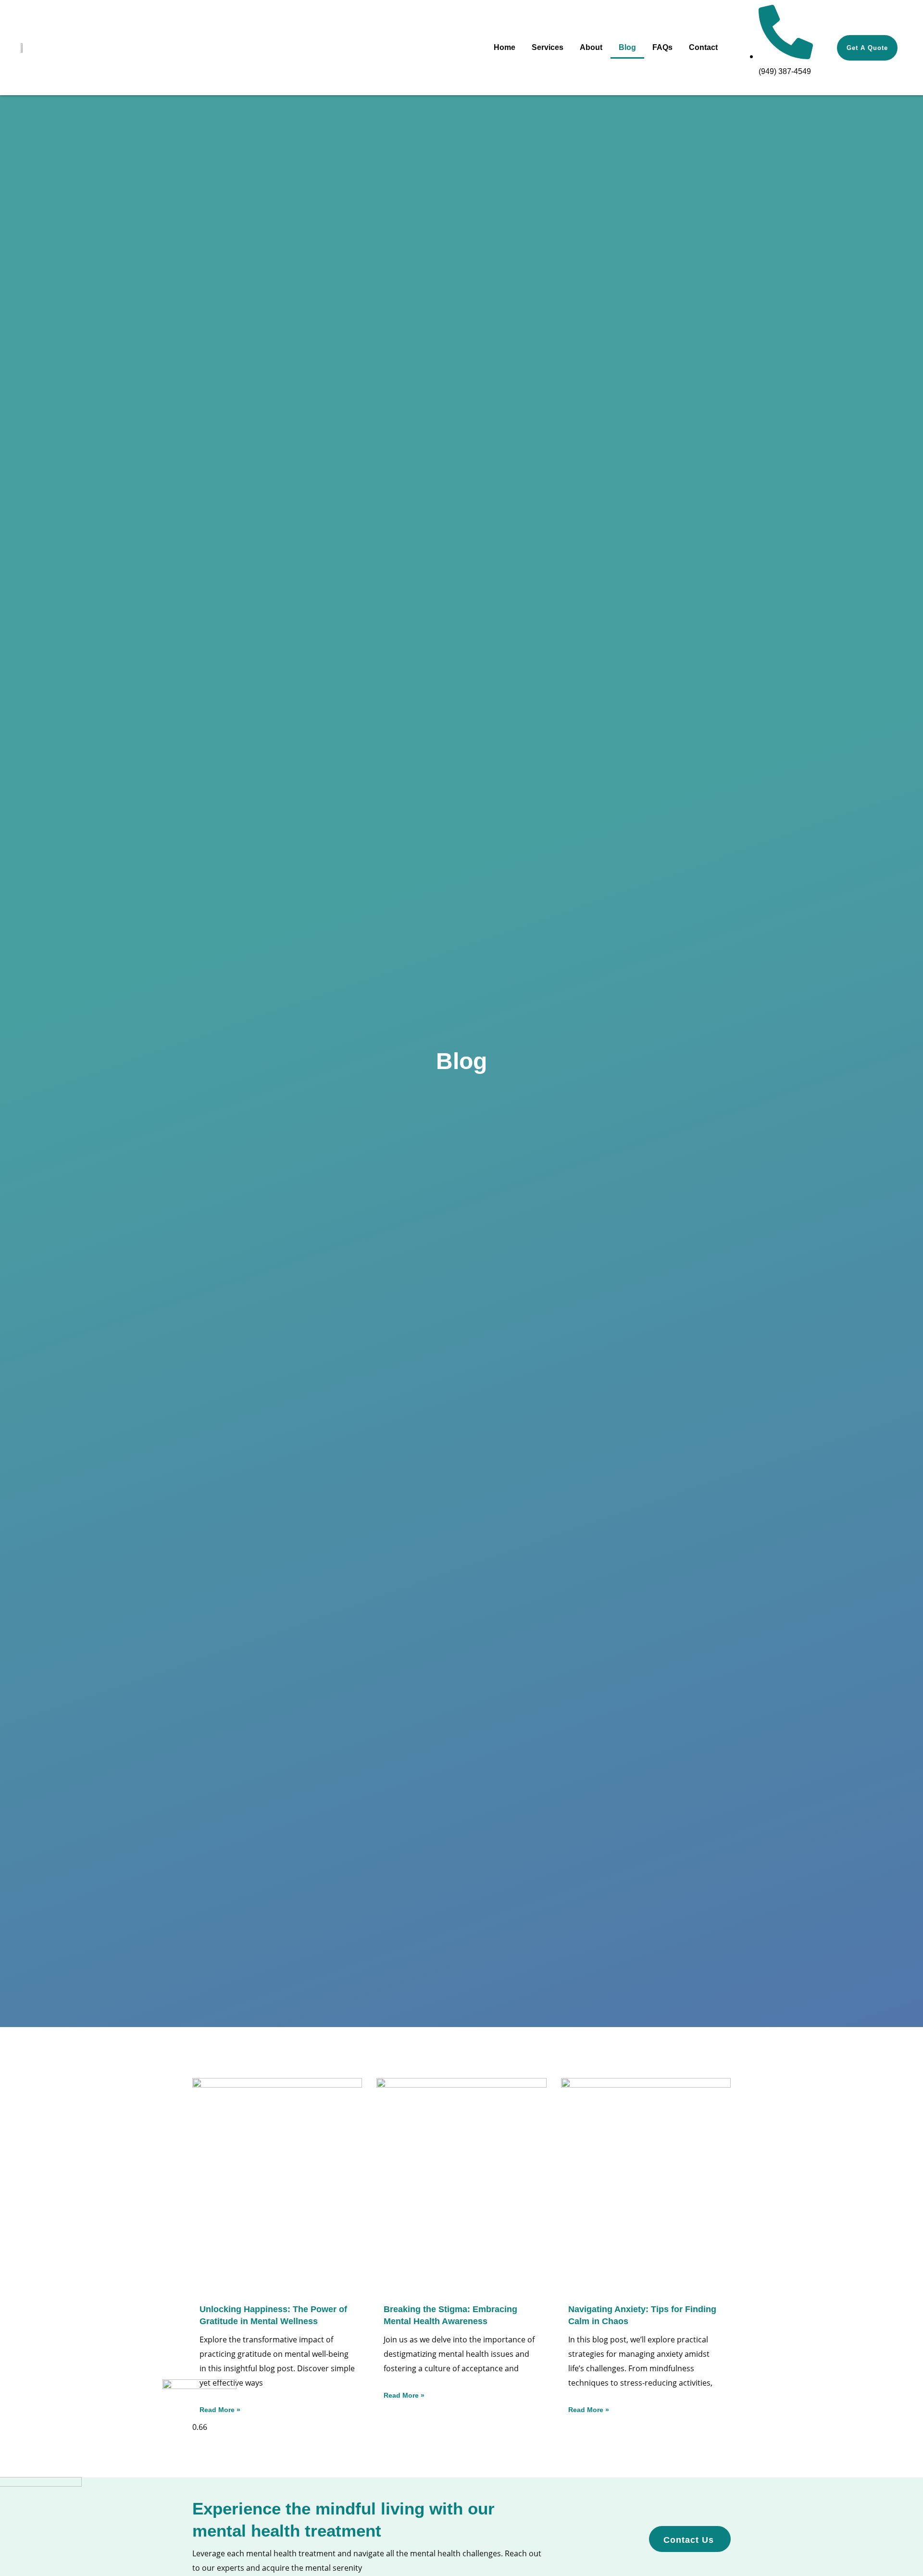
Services (548, 47)
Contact (703, 47)
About (591, 47)
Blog (627, 47)
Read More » (404, 2395)
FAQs (662, 47)
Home (505, 47)
